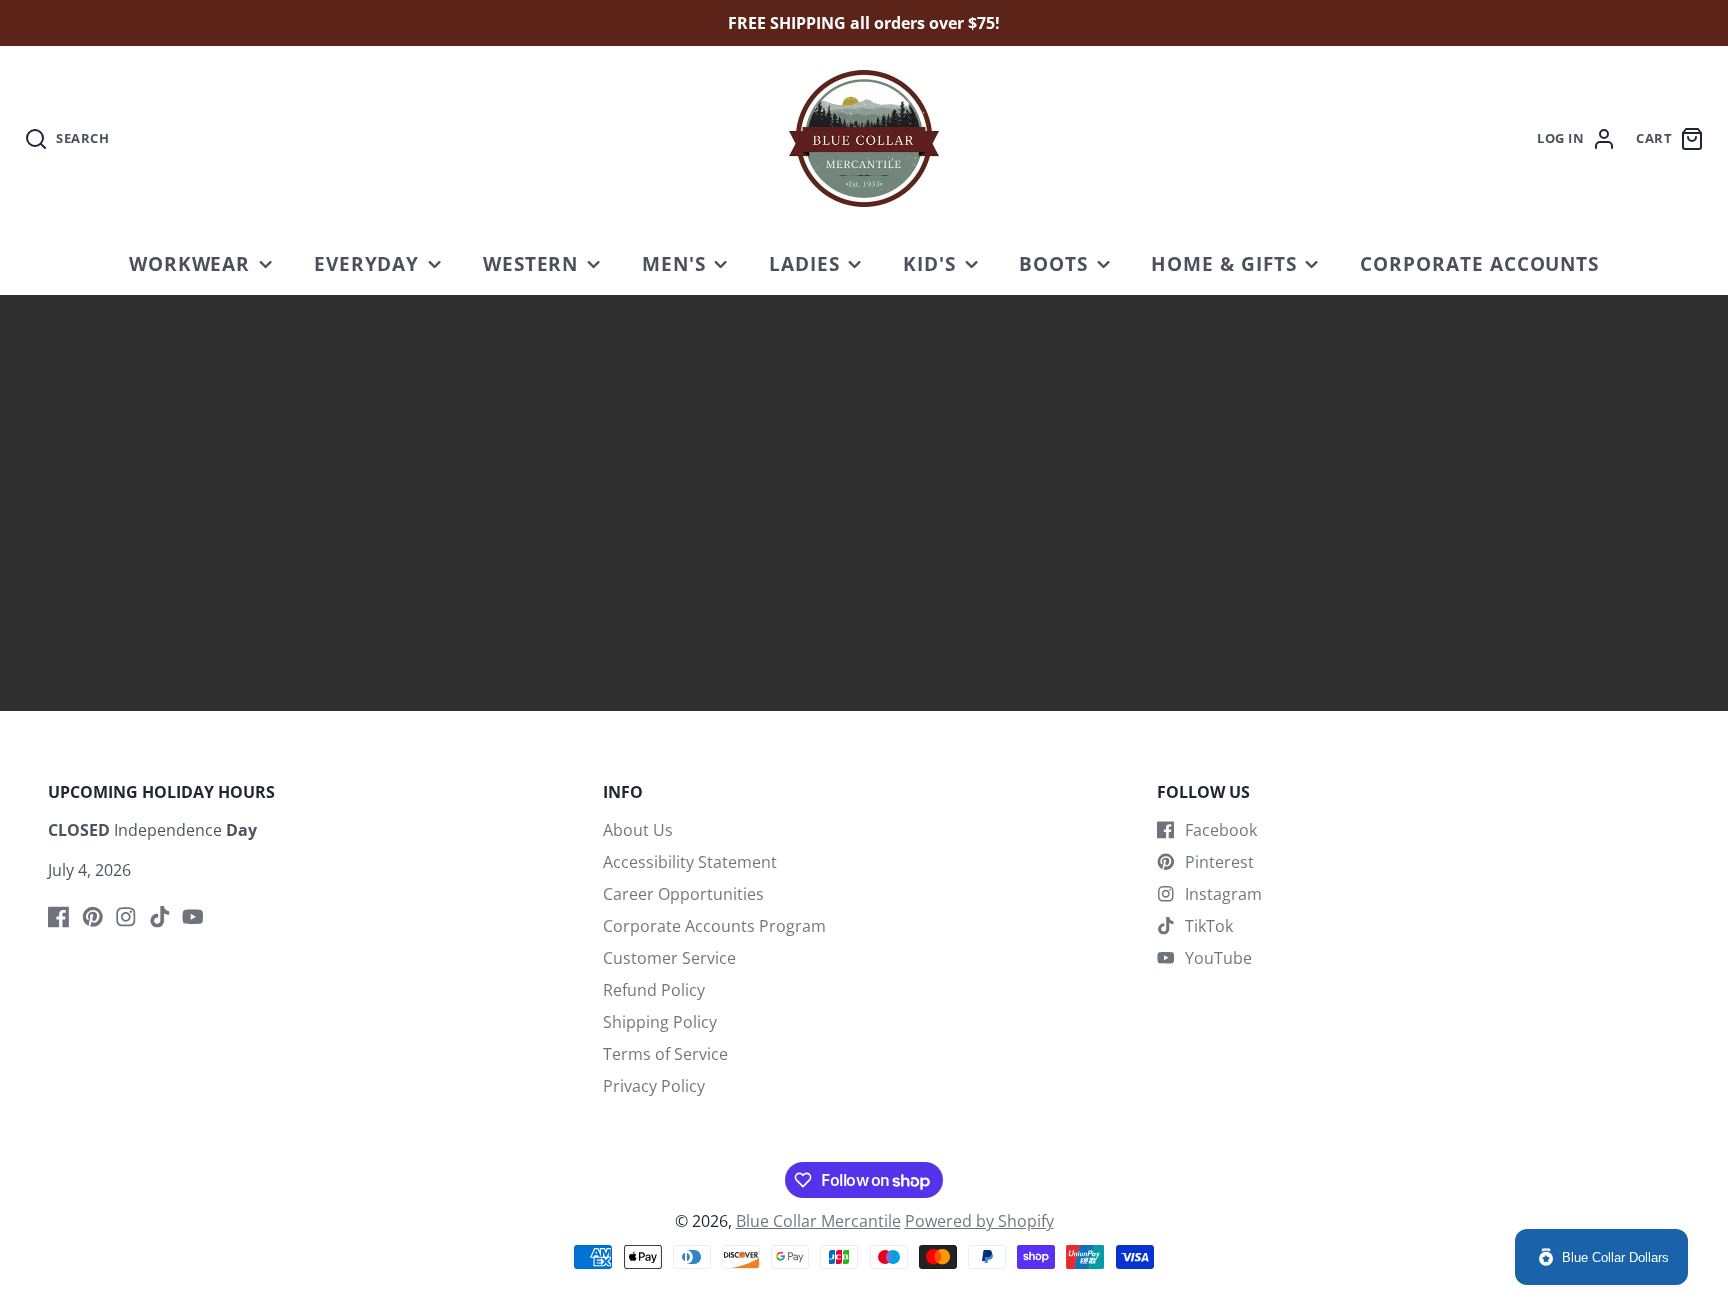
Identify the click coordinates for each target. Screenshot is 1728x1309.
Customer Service (669, 958)
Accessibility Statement (690, 862)
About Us (638, 830)
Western (531, 263)
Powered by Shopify (979, 1221)
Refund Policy (654, 990)
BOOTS (1053, 263)
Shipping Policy (660, 1022)
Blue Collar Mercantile (818, 1221)
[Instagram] (126, 917)
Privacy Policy (654, 1086)
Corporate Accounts (1479, 263)
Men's (674, 263)
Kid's (929, 263)
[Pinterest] (93, 917)
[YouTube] (193, 917)
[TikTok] (160, 917)
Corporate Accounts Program (714, 926)
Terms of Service (665, 1054)
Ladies (804, 263)
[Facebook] (59, 917)
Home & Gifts (1224, 263)
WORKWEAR (190, 263)
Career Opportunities (683, 894)
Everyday (367, 263)
